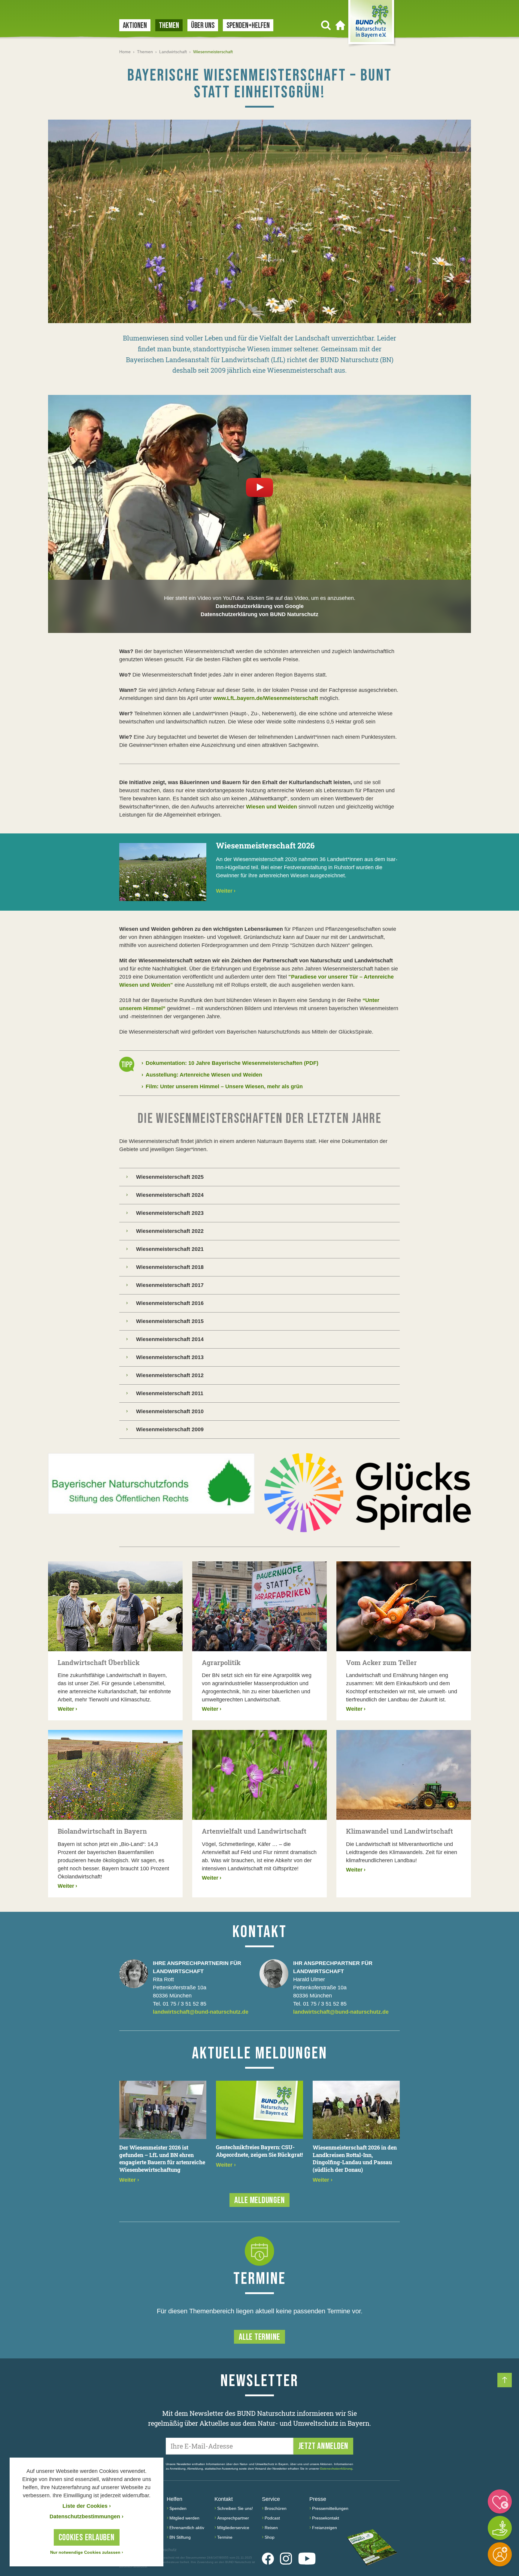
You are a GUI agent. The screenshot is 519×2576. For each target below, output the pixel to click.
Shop (270, 2537)
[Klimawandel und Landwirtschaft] (404, 1775)
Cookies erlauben (87, 2538)
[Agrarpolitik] (259, 1606)
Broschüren (276, 2508)
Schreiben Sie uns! (235, 2508)
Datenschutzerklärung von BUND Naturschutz (259, 614)
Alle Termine (259, 2337)
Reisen (271, 2528)
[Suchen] (326, 25)
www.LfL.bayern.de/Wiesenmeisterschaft (266, 698)
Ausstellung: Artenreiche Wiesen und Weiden (202, 1075)
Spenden (178, 2508)
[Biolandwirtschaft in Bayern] (115, 1775)
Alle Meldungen (260, 2200)
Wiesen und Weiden (272, 807)
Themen (169, 26)
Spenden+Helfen (248, 26)
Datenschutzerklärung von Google (260, 606)
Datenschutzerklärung (336, 2469)
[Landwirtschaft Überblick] (115, 1606)
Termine (225, 2537)
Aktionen (135, 26)
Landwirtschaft (173, 52)
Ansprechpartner (233, 2518)
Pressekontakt (326, 2518)
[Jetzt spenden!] (500, 2501)
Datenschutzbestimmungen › (86, 2516)
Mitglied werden (184, 2518)
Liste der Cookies (87, 2506)
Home (125, 52)
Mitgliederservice (233, 2528)
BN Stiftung (180, 2537)
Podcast (272, 2518)
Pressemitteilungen (330, 2508)
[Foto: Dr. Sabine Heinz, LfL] (259, 221)
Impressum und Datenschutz (148, 2550)
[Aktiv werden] (500, 2528)
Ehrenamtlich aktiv (187, 2528)
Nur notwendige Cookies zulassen (87, 2552)
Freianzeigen (325, 2528)
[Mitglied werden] (500, 2554)
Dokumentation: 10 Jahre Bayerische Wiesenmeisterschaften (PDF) (230, 1063)
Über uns (203, 26)
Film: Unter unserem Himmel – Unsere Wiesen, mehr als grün (222, 1086)
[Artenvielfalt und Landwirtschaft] (259, 1775)
